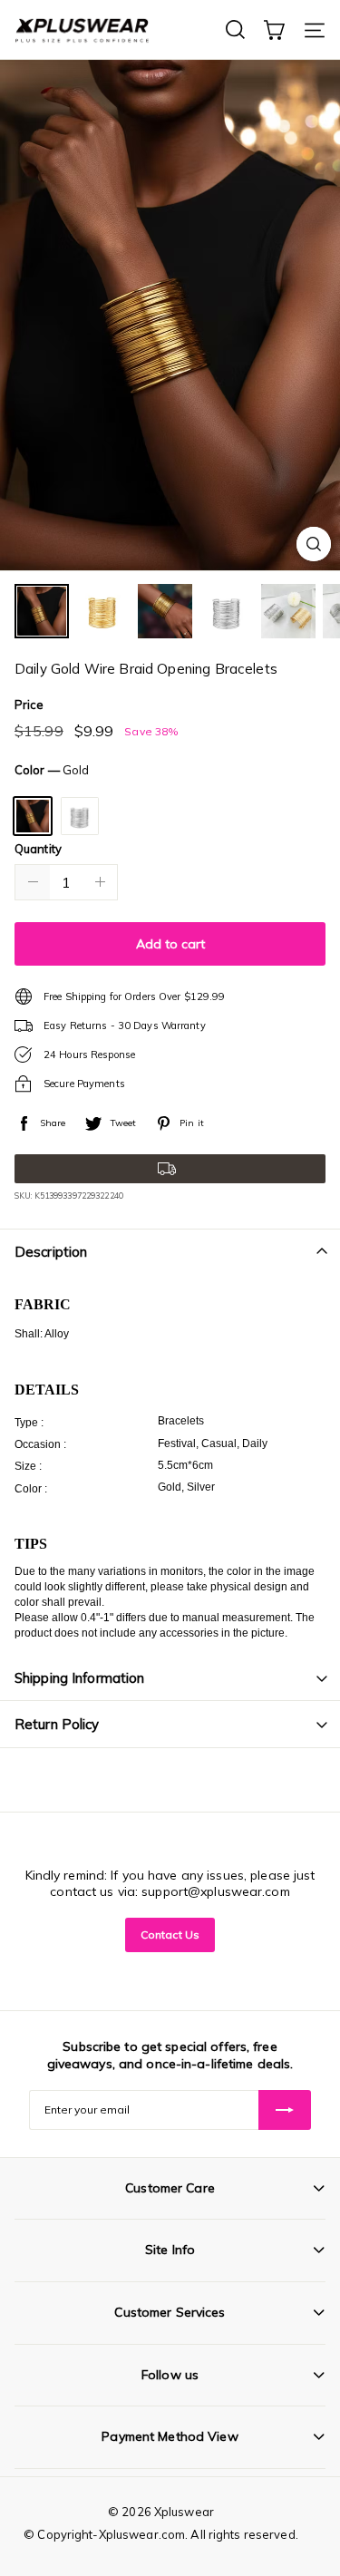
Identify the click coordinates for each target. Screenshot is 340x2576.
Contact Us (170, 1934)
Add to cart (170, 944)
